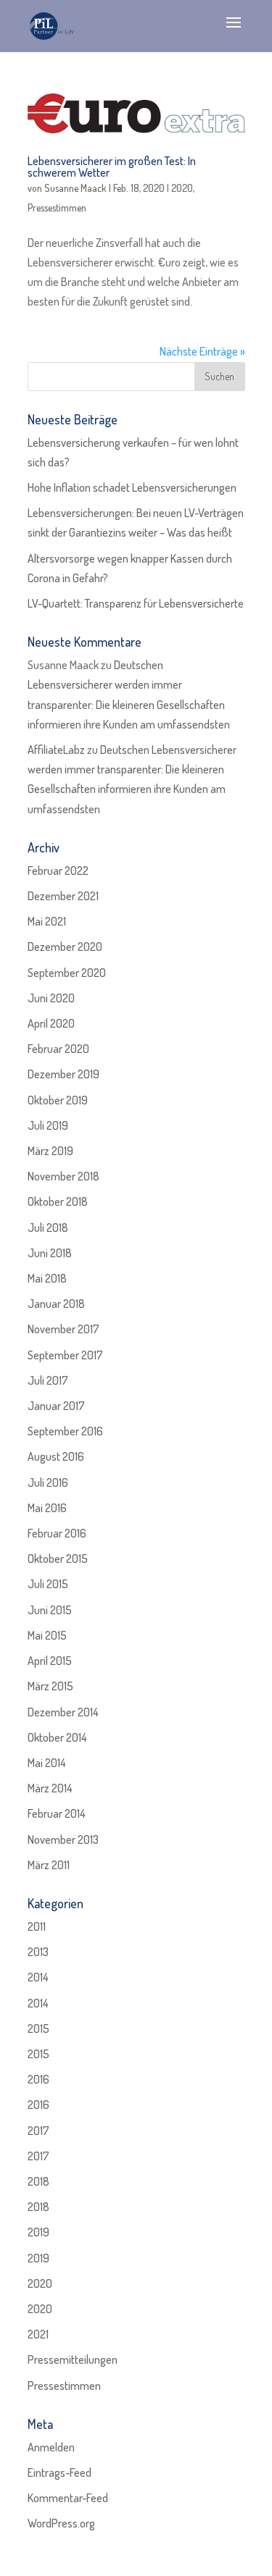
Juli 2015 (48, 1584)
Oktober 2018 (58, 1201)
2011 (37, 1926)
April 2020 (51, 1023)
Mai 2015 (47, 1635)
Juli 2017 (48, 1380)
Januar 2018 (56, 1304)
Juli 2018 (48, 1228)
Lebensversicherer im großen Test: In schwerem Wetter (112, 167)
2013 (38, 1952)
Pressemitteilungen (73, 2359)
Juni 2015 (50, 1610)
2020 (182, 188)
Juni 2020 (51, 998)
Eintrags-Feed (59, 2472)
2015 (38, 2029)
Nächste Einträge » (202, 351)
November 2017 (63, 1329)
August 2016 (56, 1456)
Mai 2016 (47, 1508)
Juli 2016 (48, 1482)
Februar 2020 (58, 1049)
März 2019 (50, 1151)
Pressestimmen (57, 207)
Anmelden (51, 2447)
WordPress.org (61, 2523)
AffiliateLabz (56, 750)
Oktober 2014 (57, 1737)
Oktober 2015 (58, 1558)
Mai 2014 (47, 1763)
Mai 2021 (47, 921)
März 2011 (49, 1865)
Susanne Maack (75, 188)
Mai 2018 (47, 1278)
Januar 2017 (56, 1406)
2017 (38, 2131)
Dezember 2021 (63, 896)
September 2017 (65, 1355)
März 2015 (50, 1686)
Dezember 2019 (63, 1074)
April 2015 (50, 1661)
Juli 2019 (48, 1125)
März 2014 (50, 1788)
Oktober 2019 (58, 1100)
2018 (38, 2181)
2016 (38, 2079)
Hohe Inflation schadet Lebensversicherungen (132, 487)
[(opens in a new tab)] (136, 113)
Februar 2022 (58, 870)
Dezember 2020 (65, 947)
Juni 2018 (50, 1253)
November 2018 (63, 1176)
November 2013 (63, 1839)
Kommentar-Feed (68, 2498)
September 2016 (65, 1431)
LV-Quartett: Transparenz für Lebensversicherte (136, 603)
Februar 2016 (57, 1533)
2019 (38, 2232)
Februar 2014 (57, 1813)
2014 (38, 1977)
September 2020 (67, 973)
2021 (38, 2334)
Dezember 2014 (63, 1712)
